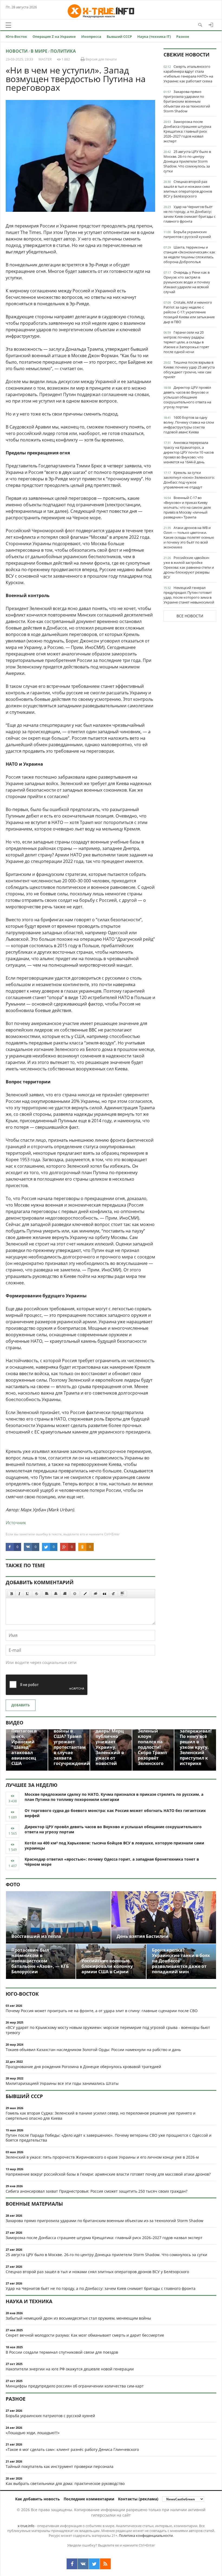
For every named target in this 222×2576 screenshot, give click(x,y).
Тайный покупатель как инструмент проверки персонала (60, 2466)
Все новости (190, 616)
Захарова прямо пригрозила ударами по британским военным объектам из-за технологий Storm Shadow (187, 101)
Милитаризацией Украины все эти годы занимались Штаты (62, 2083)
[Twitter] (94, 2564)
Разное (183, 36)
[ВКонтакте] (83, 2564)
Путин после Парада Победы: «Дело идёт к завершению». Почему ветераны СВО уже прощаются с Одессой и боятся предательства (109, 2138)
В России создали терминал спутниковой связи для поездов (62, 2352)
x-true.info (26, 2526)
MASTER (45, 59)
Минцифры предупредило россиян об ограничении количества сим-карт (75, 2386)
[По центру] (56, 1594)
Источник (16, 1523)
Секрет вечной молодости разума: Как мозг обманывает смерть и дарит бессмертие (85, 2335)
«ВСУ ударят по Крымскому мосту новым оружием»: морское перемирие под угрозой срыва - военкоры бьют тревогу (108, 2030)
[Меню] (8, 25)
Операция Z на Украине (54, 36)
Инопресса (91, 36)
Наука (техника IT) (154, 36)
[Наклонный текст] (19, 1594)
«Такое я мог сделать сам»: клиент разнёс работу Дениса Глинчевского (72, 2449)
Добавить (21, 1705)
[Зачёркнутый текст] (37, 1594)
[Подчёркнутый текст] (28, 1594)
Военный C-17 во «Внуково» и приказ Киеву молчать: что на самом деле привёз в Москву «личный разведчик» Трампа (187, 507)
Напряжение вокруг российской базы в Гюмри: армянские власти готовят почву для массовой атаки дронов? (108, 2174)
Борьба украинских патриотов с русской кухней (187, 234)
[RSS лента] (105, 2564)
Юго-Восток (16, 36)
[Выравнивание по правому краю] (65, 1594)
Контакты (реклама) (138, 2499)
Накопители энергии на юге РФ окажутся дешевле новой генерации (70, 2369)
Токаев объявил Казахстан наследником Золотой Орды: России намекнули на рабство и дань (93, 2050)
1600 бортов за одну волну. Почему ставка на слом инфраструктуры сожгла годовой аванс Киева (189, 425)
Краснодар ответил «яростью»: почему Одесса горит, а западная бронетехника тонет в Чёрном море (112, 1862)
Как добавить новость (37, 2499)
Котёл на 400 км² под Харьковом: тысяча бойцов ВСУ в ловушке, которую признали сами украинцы (114, 1845)
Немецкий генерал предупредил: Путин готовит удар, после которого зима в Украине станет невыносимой (189, 595)
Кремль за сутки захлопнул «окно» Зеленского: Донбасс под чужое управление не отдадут (189, 480)
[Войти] (211, 25)
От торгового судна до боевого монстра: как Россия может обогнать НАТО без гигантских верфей (115, 1813)
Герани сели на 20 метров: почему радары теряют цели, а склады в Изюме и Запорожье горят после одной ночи (186, 342)
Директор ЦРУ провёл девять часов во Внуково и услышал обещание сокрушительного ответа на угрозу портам (187, 397)
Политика (63, 51)
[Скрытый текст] (96, 1594)
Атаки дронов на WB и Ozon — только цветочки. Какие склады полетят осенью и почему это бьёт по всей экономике (189, 537)
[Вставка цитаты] (105, 1594)
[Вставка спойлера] (122, 1594)
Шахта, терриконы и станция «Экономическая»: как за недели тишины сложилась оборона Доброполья (189, 254)
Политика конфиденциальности (146, 2535)
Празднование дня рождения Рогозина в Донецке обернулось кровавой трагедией (83, 2067)
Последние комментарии (89, 2499)
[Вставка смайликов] (75, 1594)
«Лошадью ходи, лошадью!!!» (33, 2433)
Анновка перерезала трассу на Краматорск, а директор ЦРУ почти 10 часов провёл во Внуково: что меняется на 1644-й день (189, 452)
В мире (39, 51)
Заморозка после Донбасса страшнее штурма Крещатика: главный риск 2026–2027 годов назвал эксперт (187, 131)
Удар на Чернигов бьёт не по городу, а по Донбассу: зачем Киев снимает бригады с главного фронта (190, 214)
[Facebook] (72, 2564)
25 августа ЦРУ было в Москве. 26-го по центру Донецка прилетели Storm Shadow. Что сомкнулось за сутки (187, 161)
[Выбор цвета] (85, 1594)
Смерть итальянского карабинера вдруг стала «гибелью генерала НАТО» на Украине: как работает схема (188, 74)
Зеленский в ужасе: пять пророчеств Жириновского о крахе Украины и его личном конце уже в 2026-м (102, 2157)
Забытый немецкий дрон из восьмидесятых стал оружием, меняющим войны (78, 2318)
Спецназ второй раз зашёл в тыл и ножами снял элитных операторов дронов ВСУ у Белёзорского (188, 189)
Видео (14, 1723)
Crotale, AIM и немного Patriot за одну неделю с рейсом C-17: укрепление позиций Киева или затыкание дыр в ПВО (189, 312)
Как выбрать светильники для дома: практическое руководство (65, 2483)
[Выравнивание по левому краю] (47, 1594)
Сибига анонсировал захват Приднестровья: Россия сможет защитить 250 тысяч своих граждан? (97, 2191)
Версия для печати (101, 59)
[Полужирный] (12, 1594)
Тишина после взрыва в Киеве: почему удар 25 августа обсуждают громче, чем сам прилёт (189, 370)
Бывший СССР (119, 36)
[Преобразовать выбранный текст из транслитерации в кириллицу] (113, 1594)
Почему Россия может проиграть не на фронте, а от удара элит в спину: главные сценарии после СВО (102, 2011)
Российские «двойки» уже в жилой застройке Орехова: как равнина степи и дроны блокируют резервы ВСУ (189, 567)
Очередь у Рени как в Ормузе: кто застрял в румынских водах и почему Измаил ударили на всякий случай (187, 282)
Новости (17, 51)
